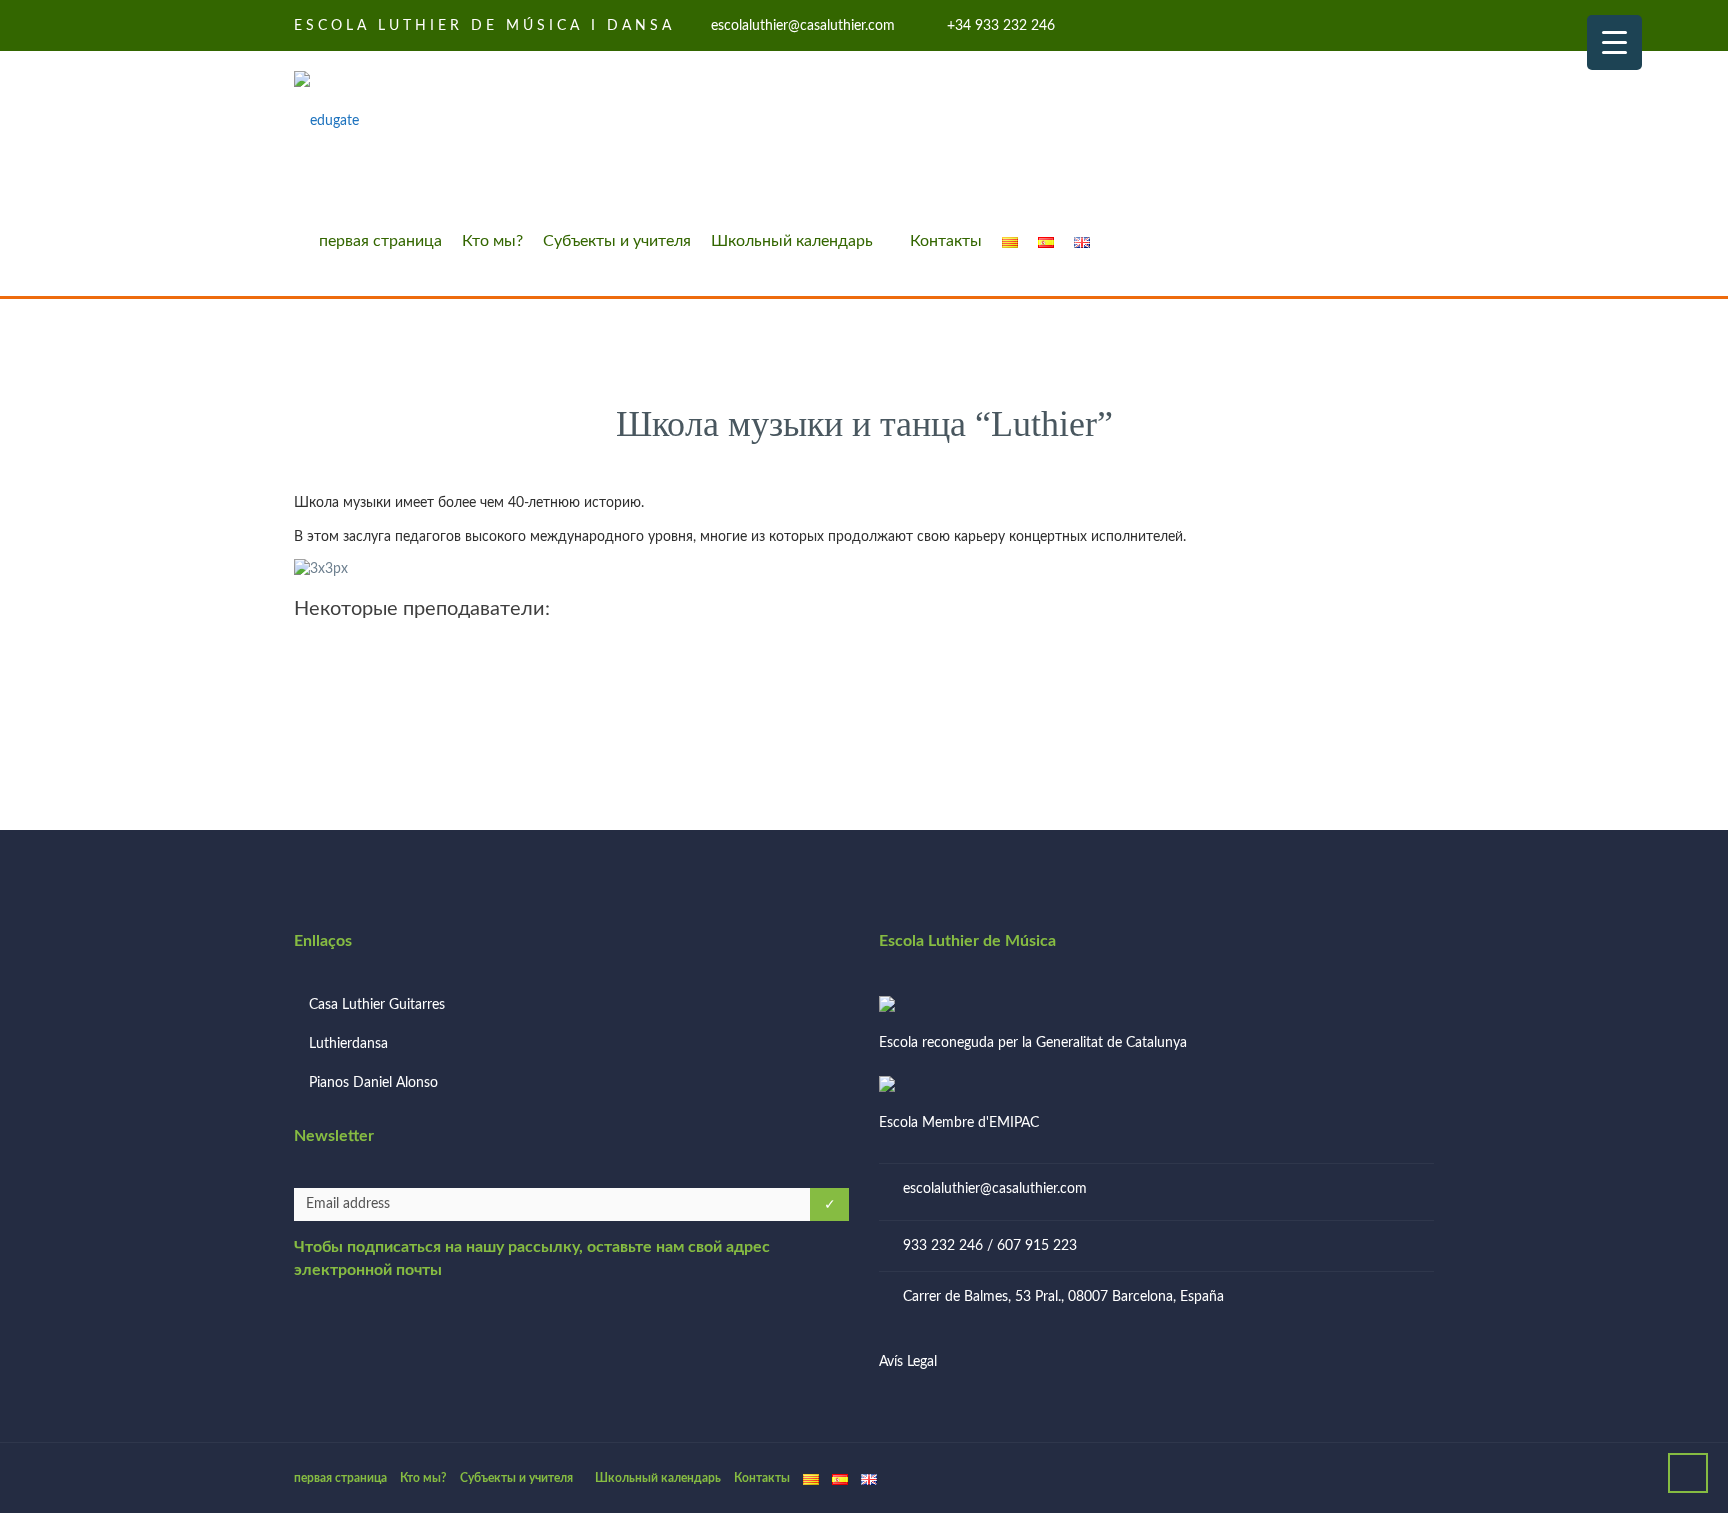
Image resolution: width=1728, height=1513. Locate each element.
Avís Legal (908, 1362)
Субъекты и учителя (617, 241)
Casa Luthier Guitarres (377, 1005)
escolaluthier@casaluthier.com (995, 1189)
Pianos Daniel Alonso (373, 1083)
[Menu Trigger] (1614, 42)
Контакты (946, 241)
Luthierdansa (348, 1044)
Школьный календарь (792, 241)
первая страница (380, 241)
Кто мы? (492, 241)
